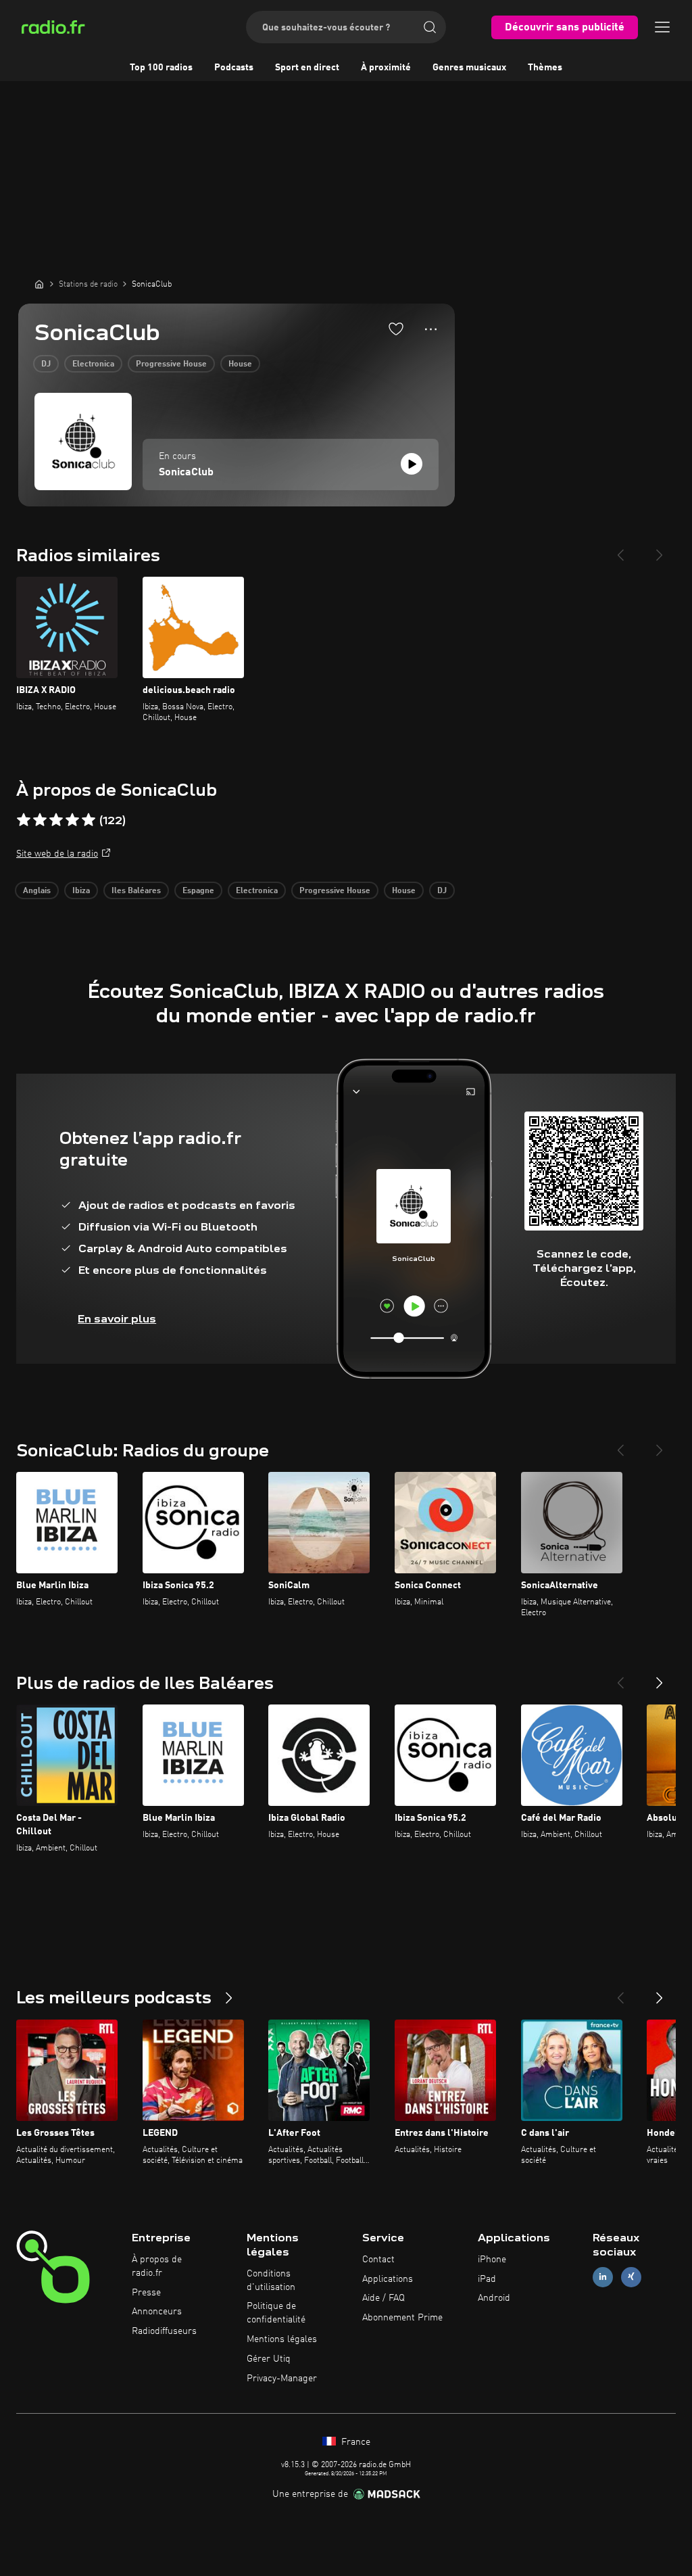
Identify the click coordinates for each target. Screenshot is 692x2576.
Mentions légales (282, 2339)
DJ (46, 364)
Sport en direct (307, 68)
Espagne (198, 891)
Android (494, 2298)
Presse (146, 2293)
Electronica (93, 364)
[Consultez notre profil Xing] (631, 2277)
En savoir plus (117, 1319)
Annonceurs (157, 2312)
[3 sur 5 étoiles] (56, 820)
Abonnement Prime (402, 2318)
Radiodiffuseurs (164, 2331)
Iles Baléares (136, 891)
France (354, 2442)
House (240, 364)
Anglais (37, 891)
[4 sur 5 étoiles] (72, 820)
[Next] (660, 550)
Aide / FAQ (384, 2298)
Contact (378, 2260)
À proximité (386, 68)
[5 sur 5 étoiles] (89, 820)
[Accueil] (39, 284)
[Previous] (620, 550)
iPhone (492, 2260)
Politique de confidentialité (276, 2313)
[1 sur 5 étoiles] (24, 820)
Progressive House (171, 364)
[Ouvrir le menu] (662, 27)
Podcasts (234, 68)
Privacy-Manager (282, 2379)
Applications (388, 2279)
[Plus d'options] (431, 329)
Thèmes (545, 68)
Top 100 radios (161, 68)
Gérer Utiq (269, 2359)
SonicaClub (186, 473)
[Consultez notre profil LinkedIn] (603, 2277)
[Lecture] (412, 464)
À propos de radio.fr (157, 2266)
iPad (487, 2279)
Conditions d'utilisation (271, 2281)
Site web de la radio (57, 854)
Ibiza (81, 891)
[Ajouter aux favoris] (396, 329)
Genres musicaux (469, 68)
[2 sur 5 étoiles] (40, 820)
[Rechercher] (430, 27)
